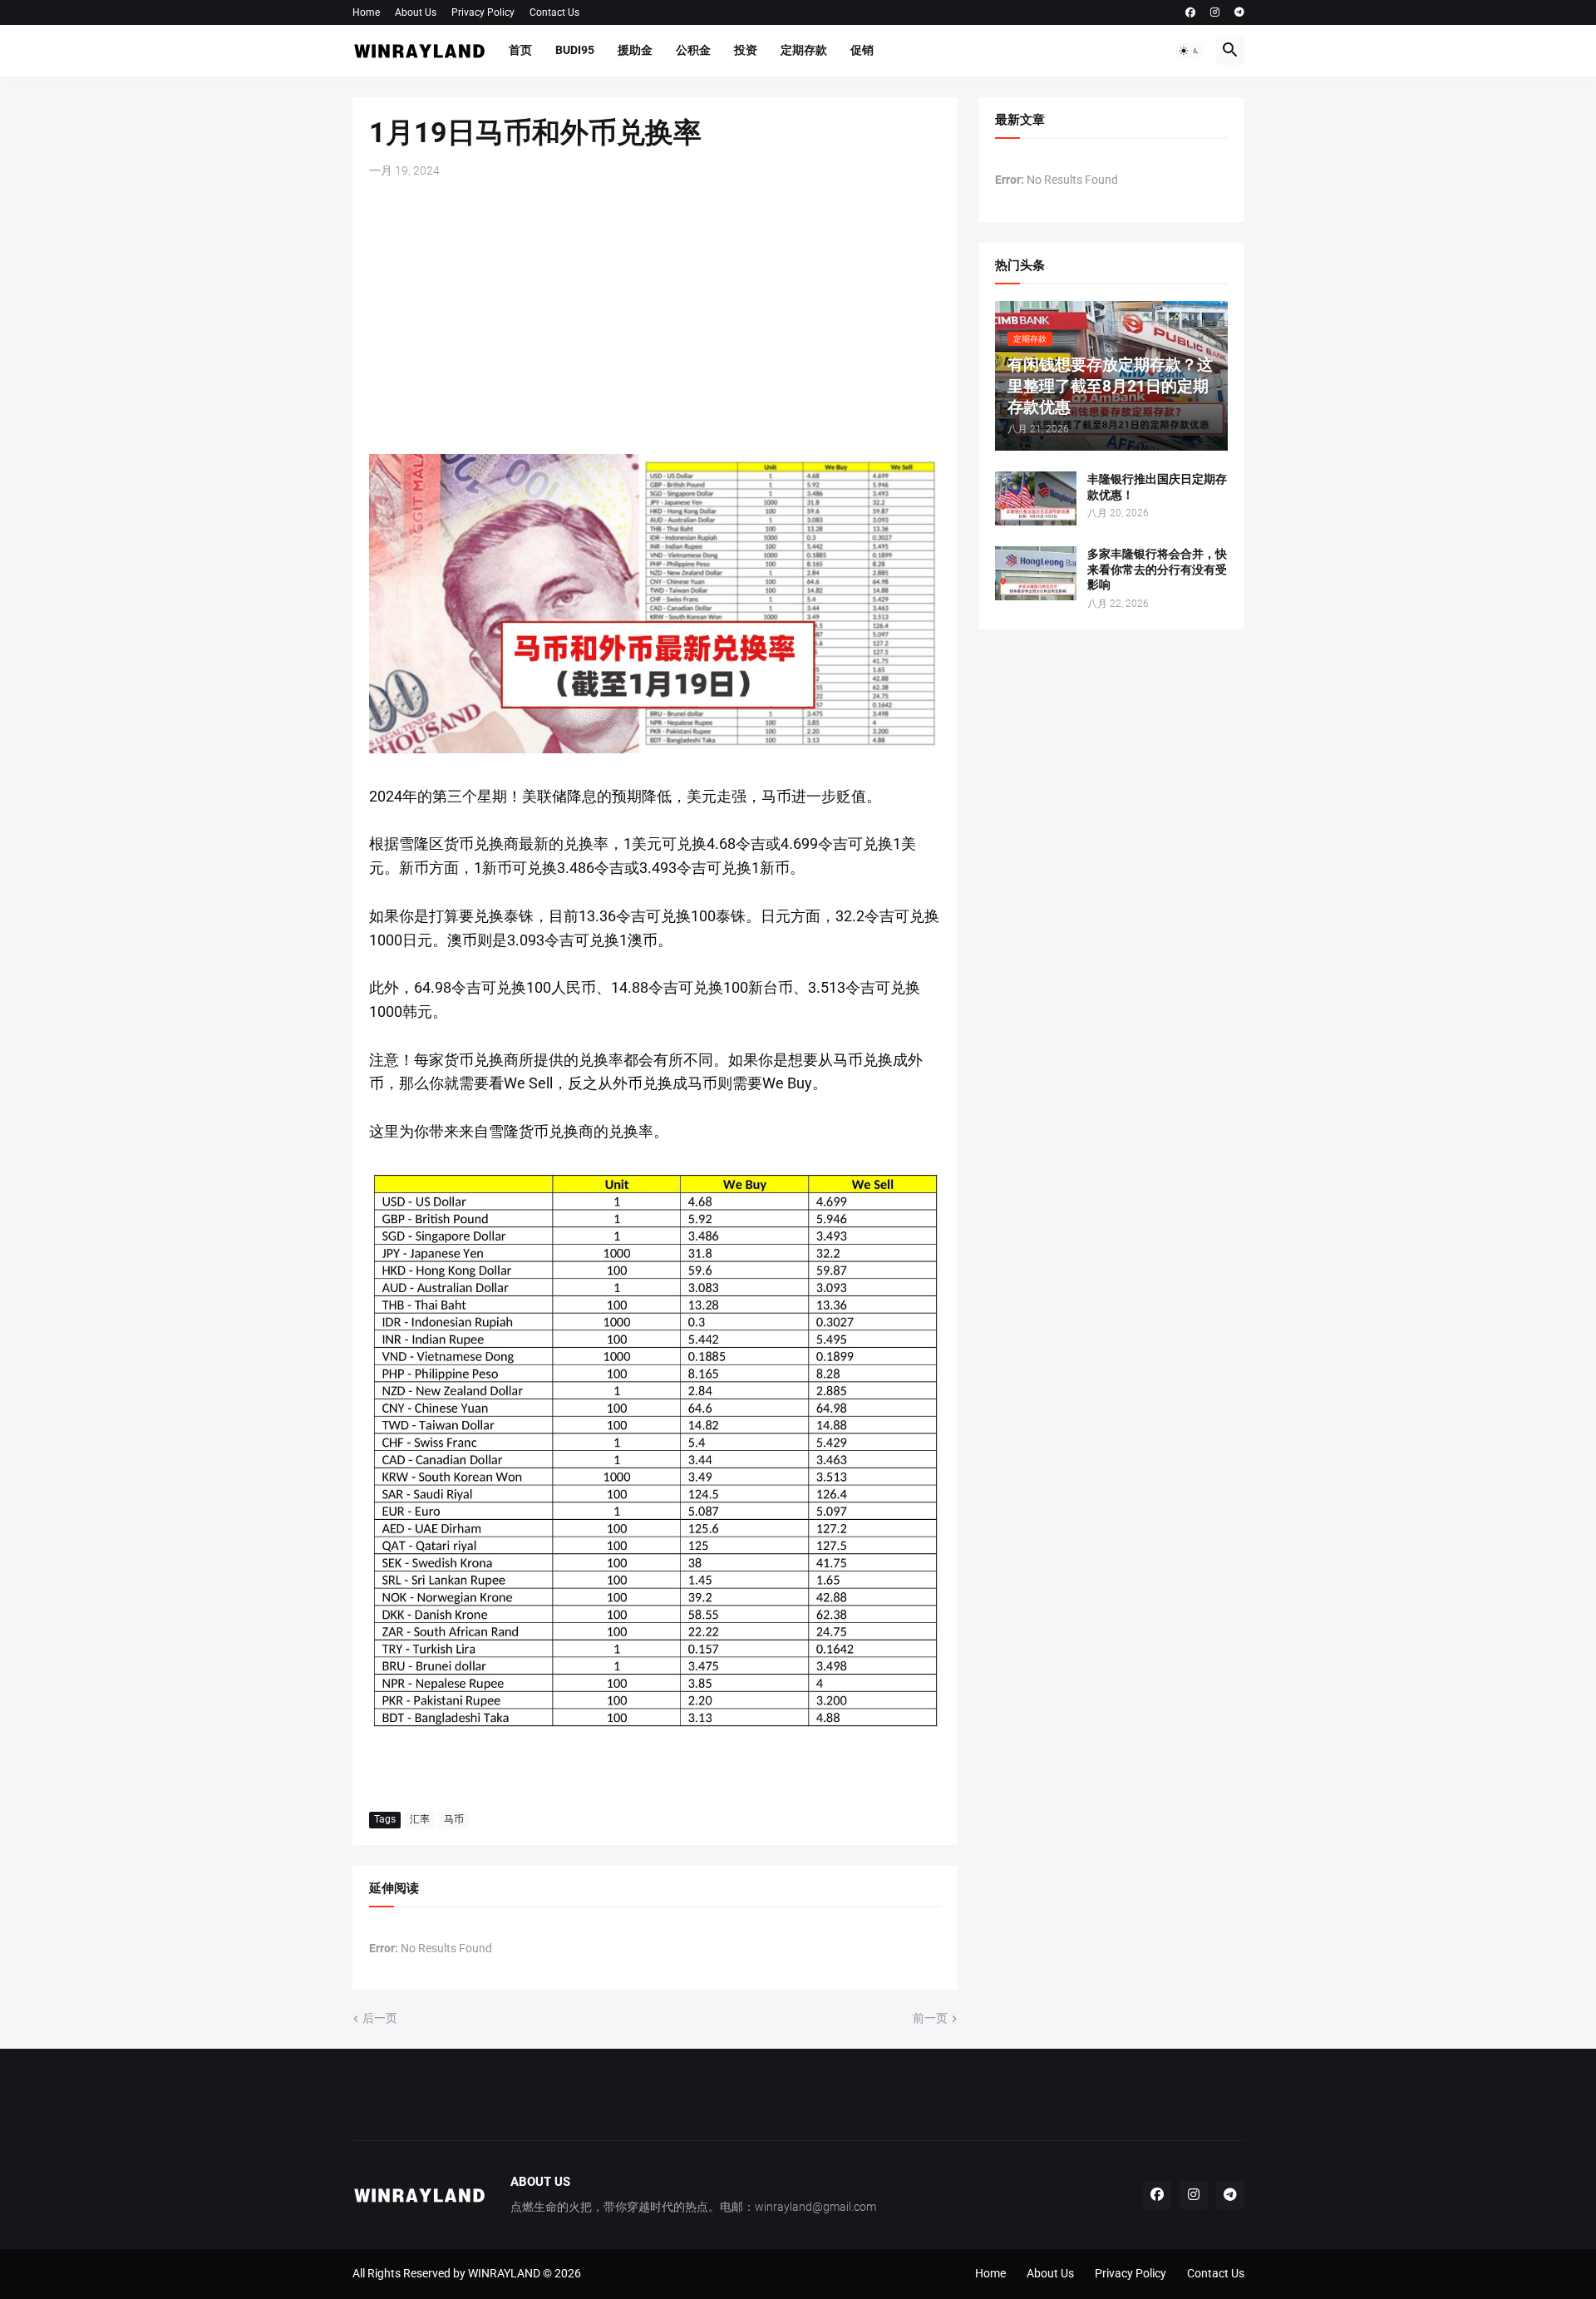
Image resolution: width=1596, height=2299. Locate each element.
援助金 (635, 50)
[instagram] (1215, 12)
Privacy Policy (483, 12)
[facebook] (1190, 12)
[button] (1190, 51)
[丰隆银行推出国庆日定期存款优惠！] (1036, 498)
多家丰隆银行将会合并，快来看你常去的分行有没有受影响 (1157, 570)
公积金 (693, 50)
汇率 (420, 1819)
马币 (454, 1819)
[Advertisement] (655, 317)
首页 (520, 50)
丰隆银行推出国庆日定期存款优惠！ (1157, 487)
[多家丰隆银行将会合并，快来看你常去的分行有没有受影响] (1036, 573)
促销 (862, 50)
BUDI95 (575, 50)
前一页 (930, 2018)
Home (366, 12)
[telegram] (1239, 12)
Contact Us (554, 12)
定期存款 (804, 50)
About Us (416, 12)
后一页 (380, 2018)
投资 (746, 50)
